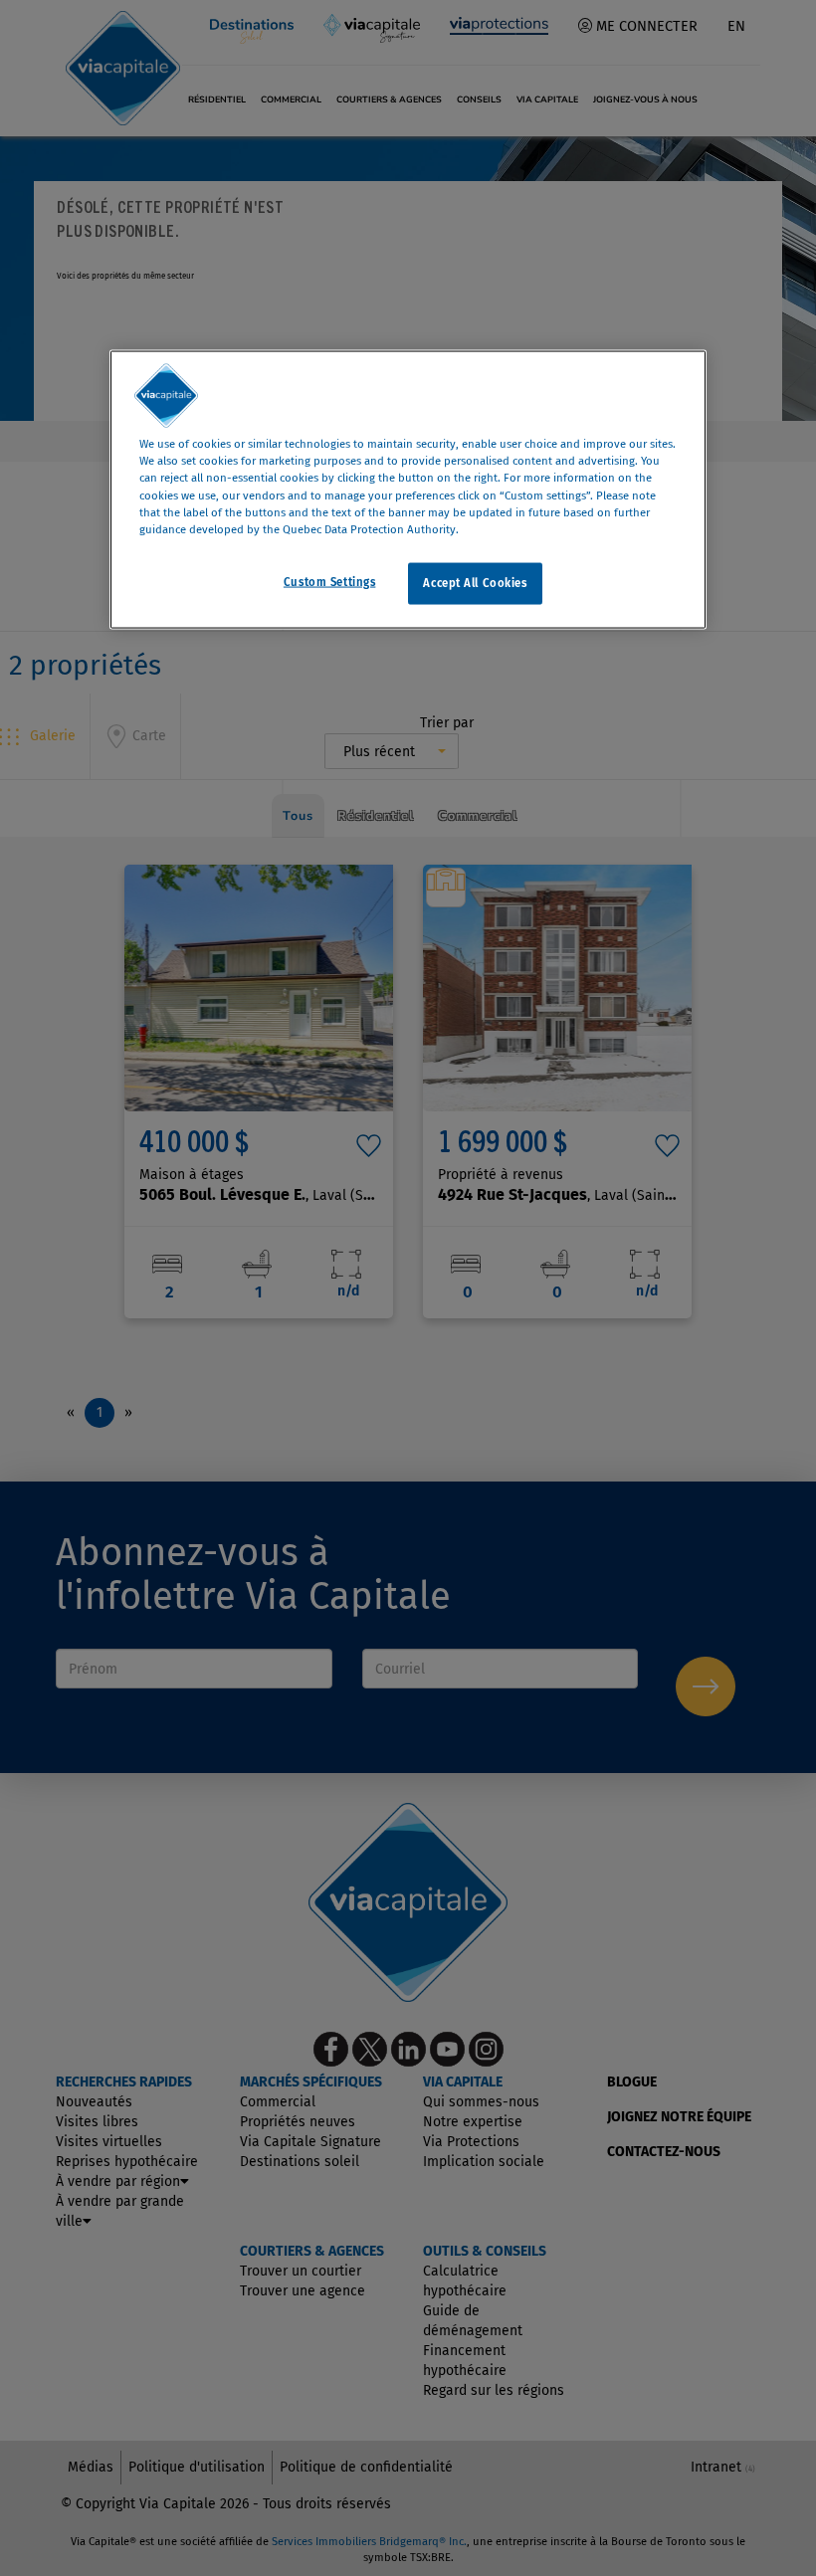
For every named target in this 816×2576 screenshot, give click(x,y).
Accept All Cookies (475, 582)
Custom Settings (330, 581)
